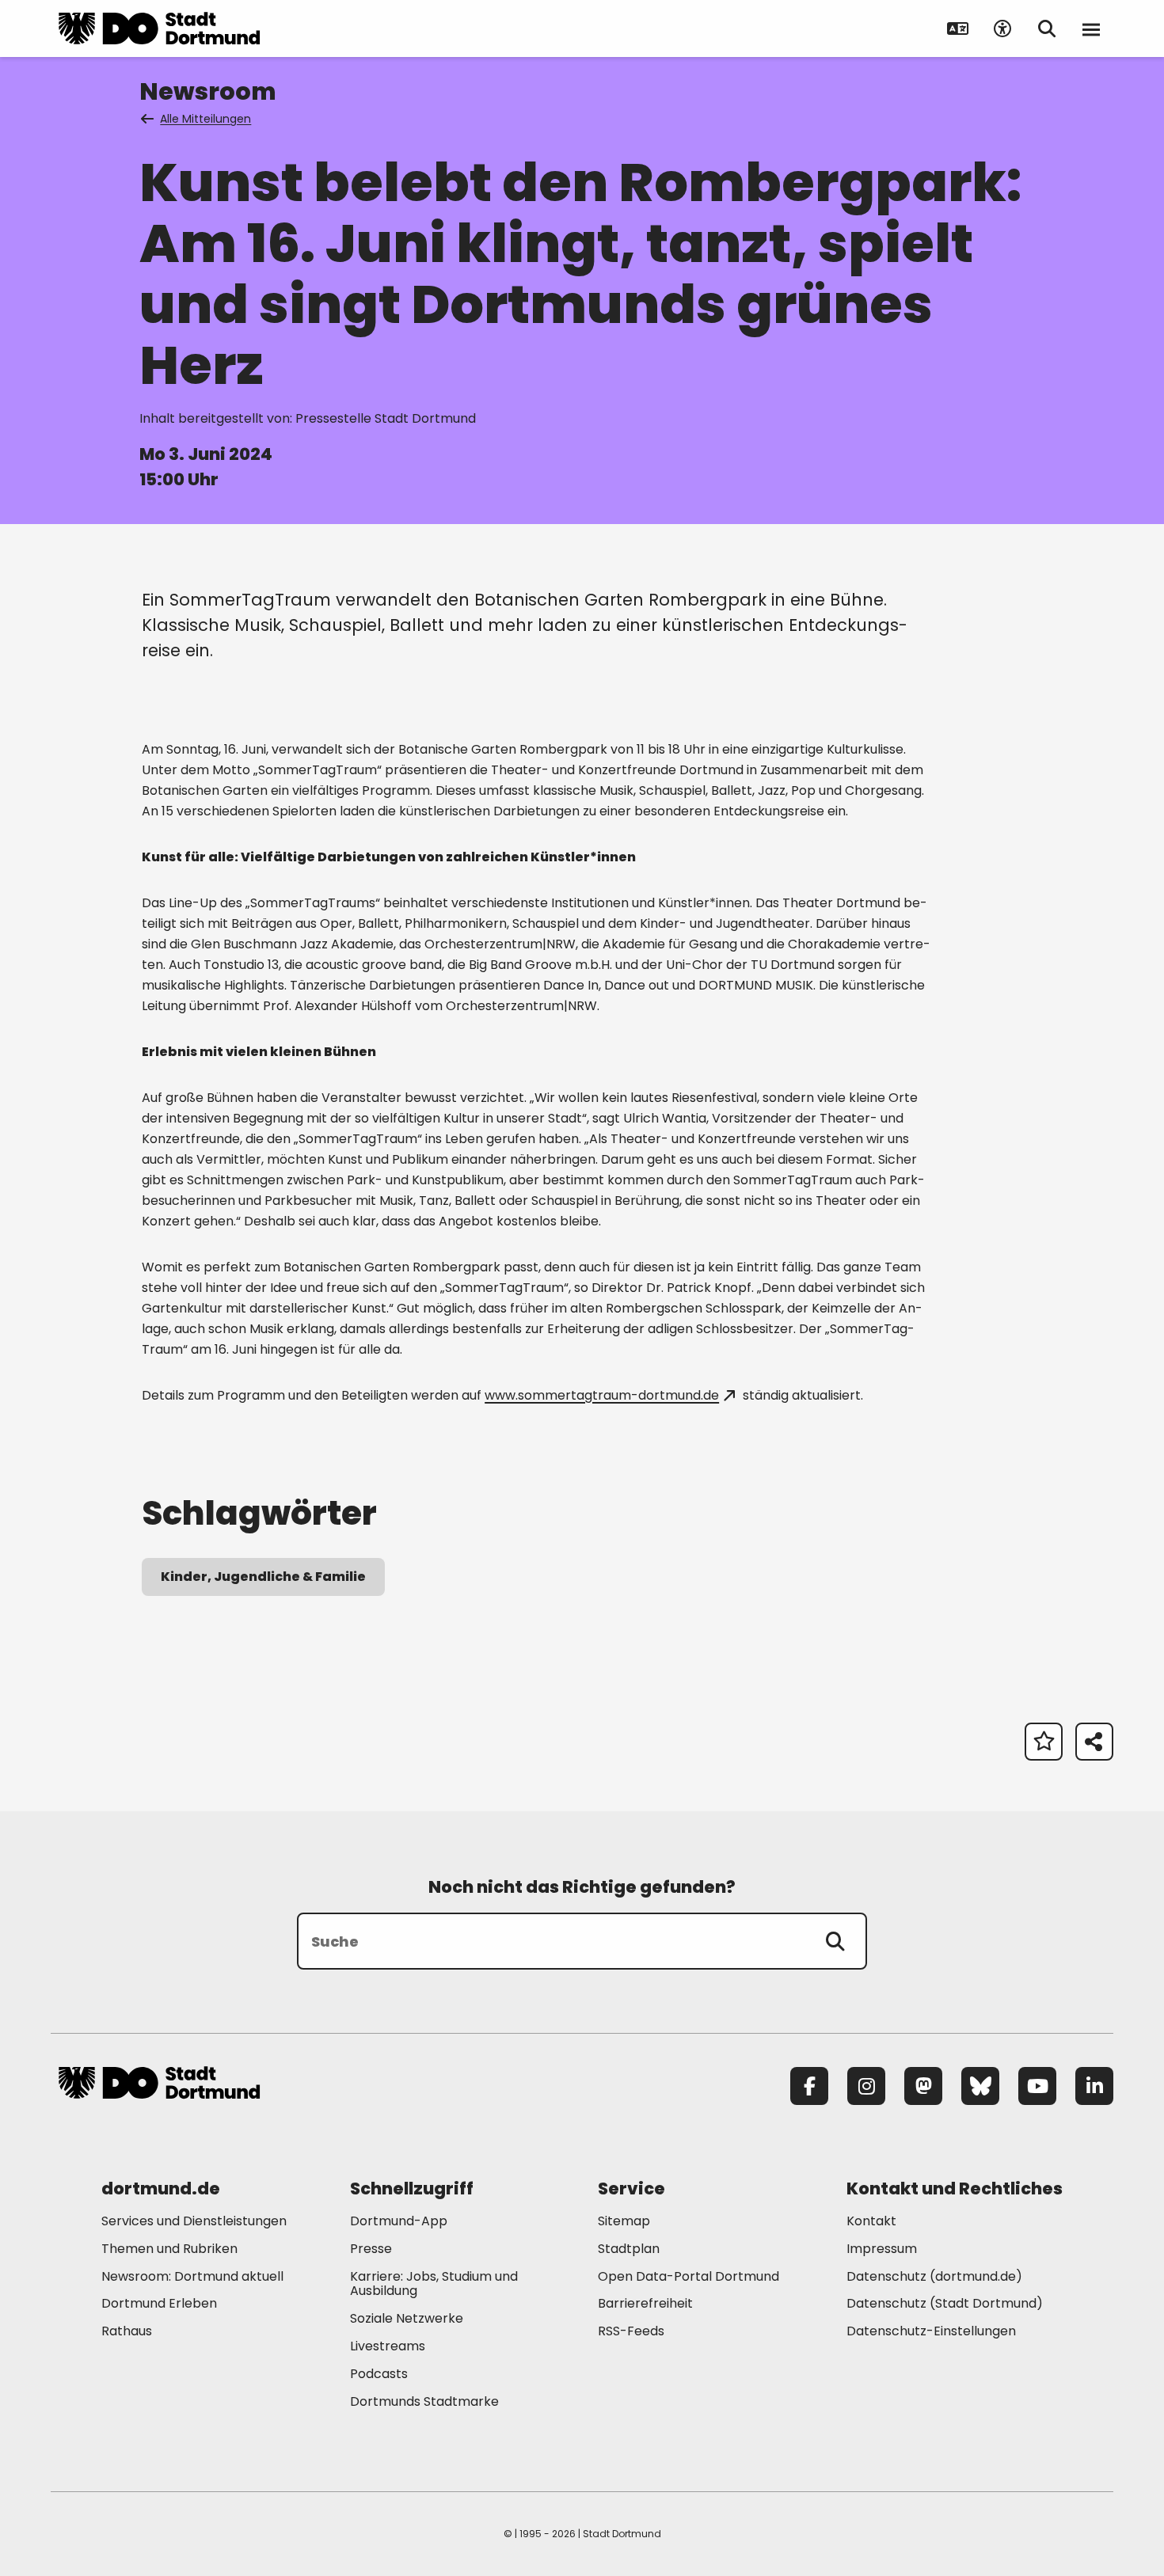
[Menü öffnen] (1091, 28)
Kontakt (871, 2221)
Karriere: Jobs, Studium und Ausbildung (434, 2284)
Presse (371, 2249)
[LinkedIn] (1094, 2086)
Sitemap (624, 2221)
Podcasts (379, 2374)
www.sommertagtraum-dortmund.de (602, 1395)
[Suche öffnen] (1047, 28)
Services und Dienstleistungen (194, 2221)
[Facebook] (809, 2086)
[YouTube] (1037, 2086)
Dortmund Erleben (159, 2303)
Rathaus (127, 2331)
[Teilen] (1094, 1742)
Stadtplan (629, 2249)
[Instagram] (866, 2086)
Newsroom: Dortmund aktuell (192, 2276)
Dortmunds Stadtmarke (424, 2401)
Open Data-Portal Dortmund (689, 2276)
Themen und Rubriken (169, 2249)
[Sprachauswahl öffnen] (958, 28)
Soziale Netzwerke (407, 2318)
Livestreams (388, 2346)
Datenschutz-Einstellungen (931, 2332)
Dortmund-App (399, 2221)
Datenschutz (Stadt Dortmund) (945, 2303)
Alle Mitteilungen (205, 119)
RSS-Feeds (631, 2331)
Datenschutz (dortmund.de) (934, 2276)
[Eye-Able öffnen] (1002, 28)
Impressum (882, 2249)
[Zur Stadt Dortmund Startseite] (159, 28)
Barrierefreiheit (645, 2303)
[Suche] (835, 1941)
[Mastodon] (923, 2086)
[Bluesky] (980, 2086)
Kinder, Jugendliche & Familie (263, 1577)
